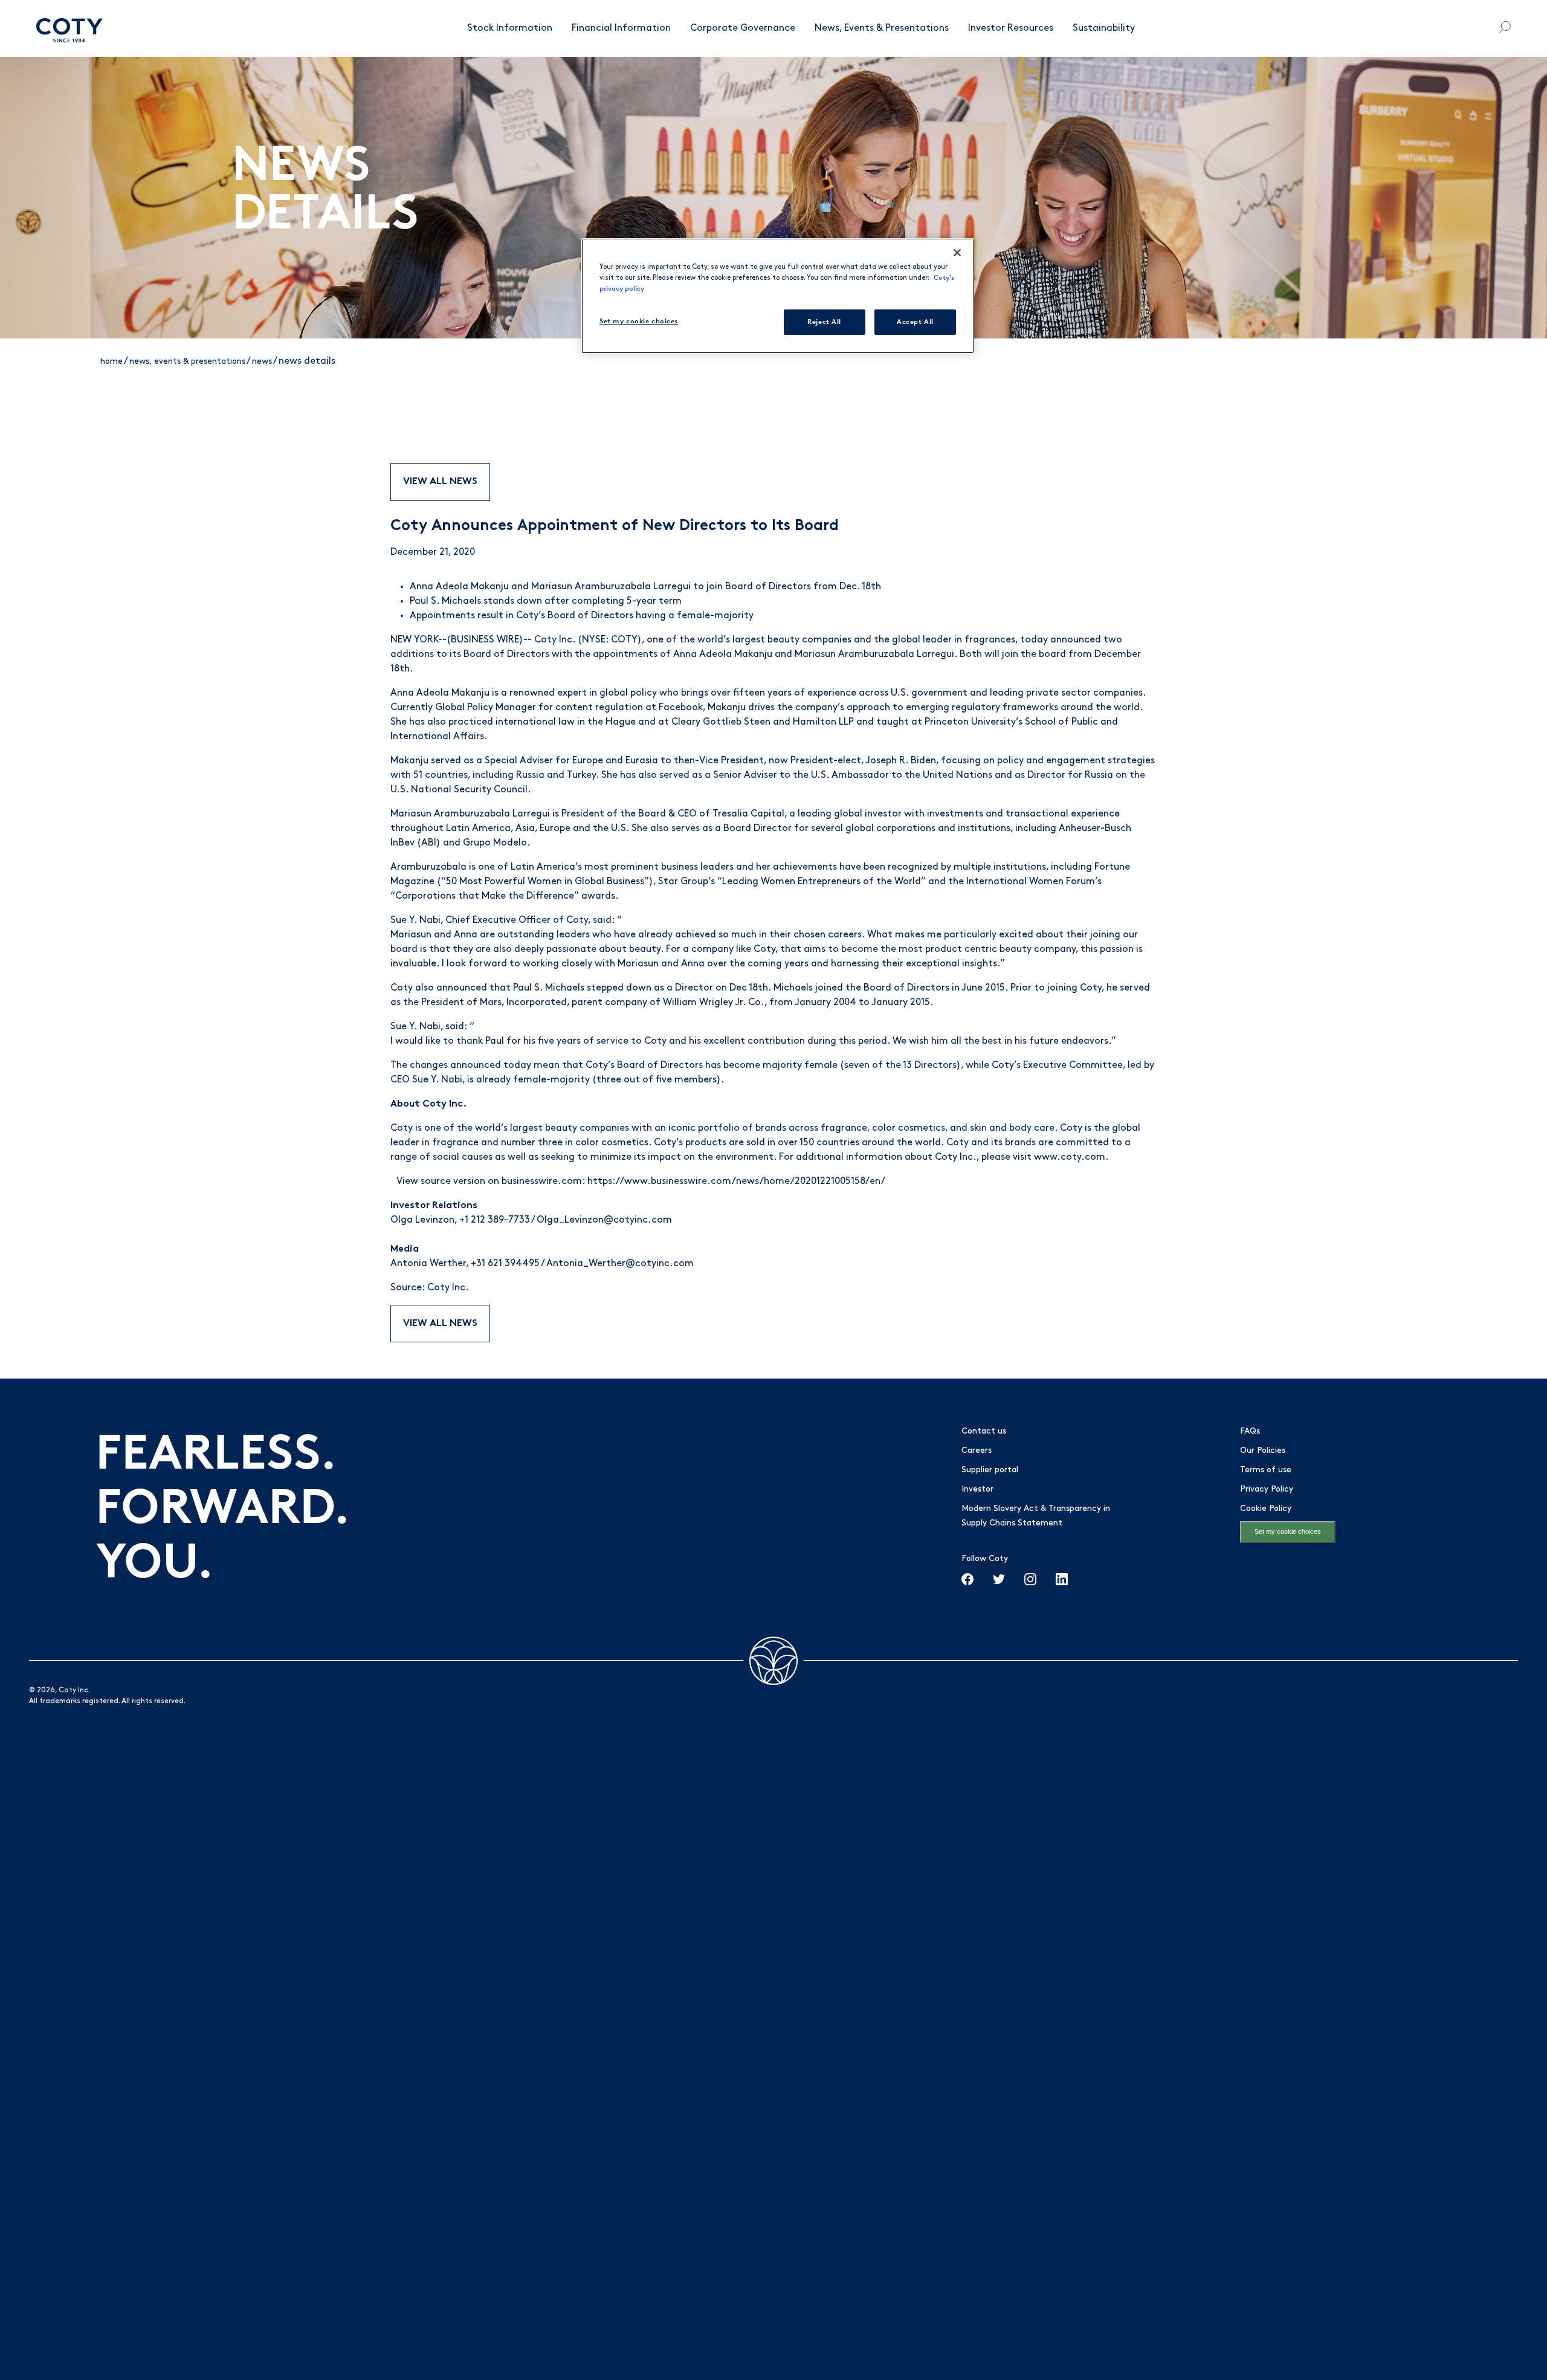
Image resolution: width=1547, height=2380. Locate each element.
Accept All (915, 322)
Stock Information (510, 28)
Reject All (824, 322)
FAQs (1250, 1431)
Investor (977, 1489)
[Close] (957, 253)
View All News (440, 482)
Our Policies (1263, 1451)
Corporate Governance (743, 28)
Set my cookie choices (1288, 1531)
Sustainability (1104, 28)
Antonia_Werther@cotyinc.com (620, 1264)
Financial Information (621, 28)
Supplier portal (990, 1470)
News (262, 362)
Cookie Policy (1266, 1509)
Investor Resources (1011, 28)
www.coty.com (1070, 1157)
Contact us (984, 1431)
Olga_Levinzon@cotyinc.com (604, 1220)
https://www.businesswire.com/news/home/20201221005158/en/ (736, 1182)
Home (111, 362)
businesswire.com (542, 1182)
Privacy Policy (1267, 1489)
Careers (977, 1451)
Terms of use (1266, 1470)
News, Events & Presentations (882, 28)
